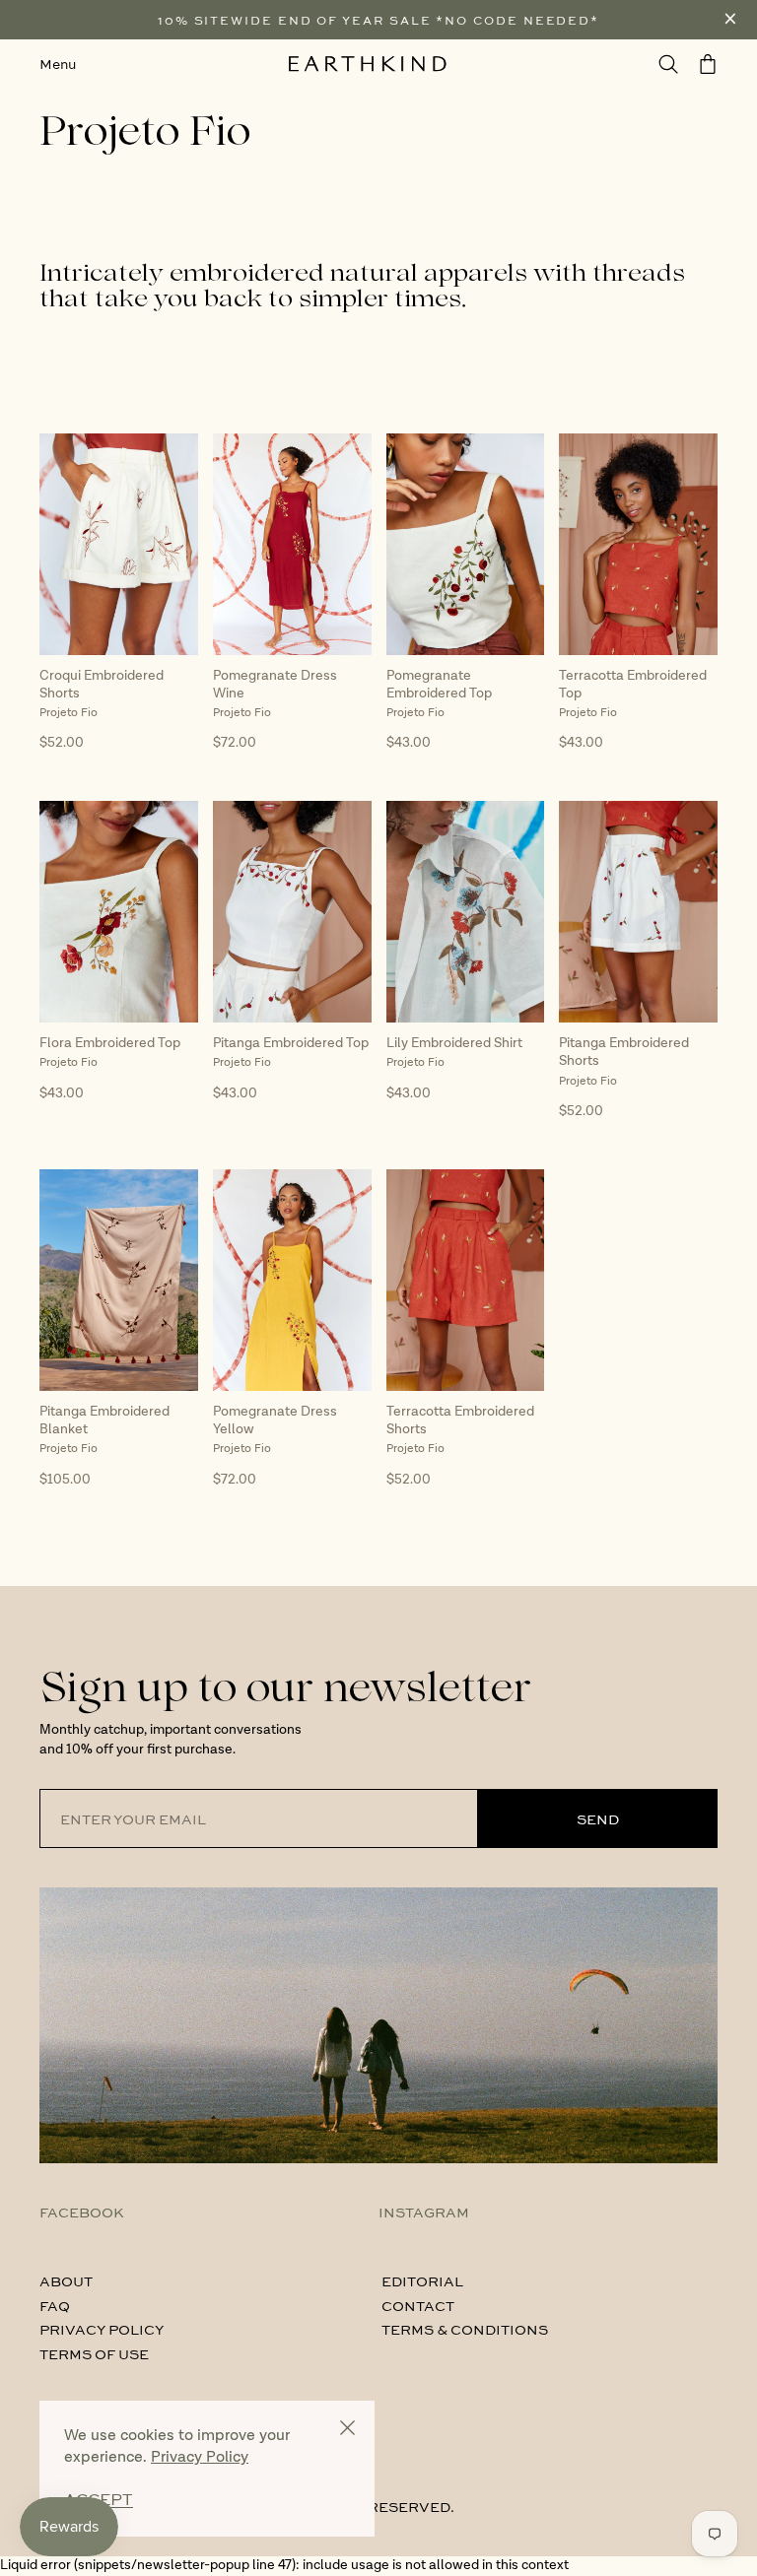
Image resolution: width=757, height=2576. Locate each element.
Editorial (422, 2280)
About (66, 2280)
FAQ (55, 2305)
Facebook (82, 2212)
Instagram (424, 2212)
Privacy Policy (102, 2329)
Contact (418, 2305)
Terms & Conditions (465, 2329)
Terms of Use (94, 2353)
